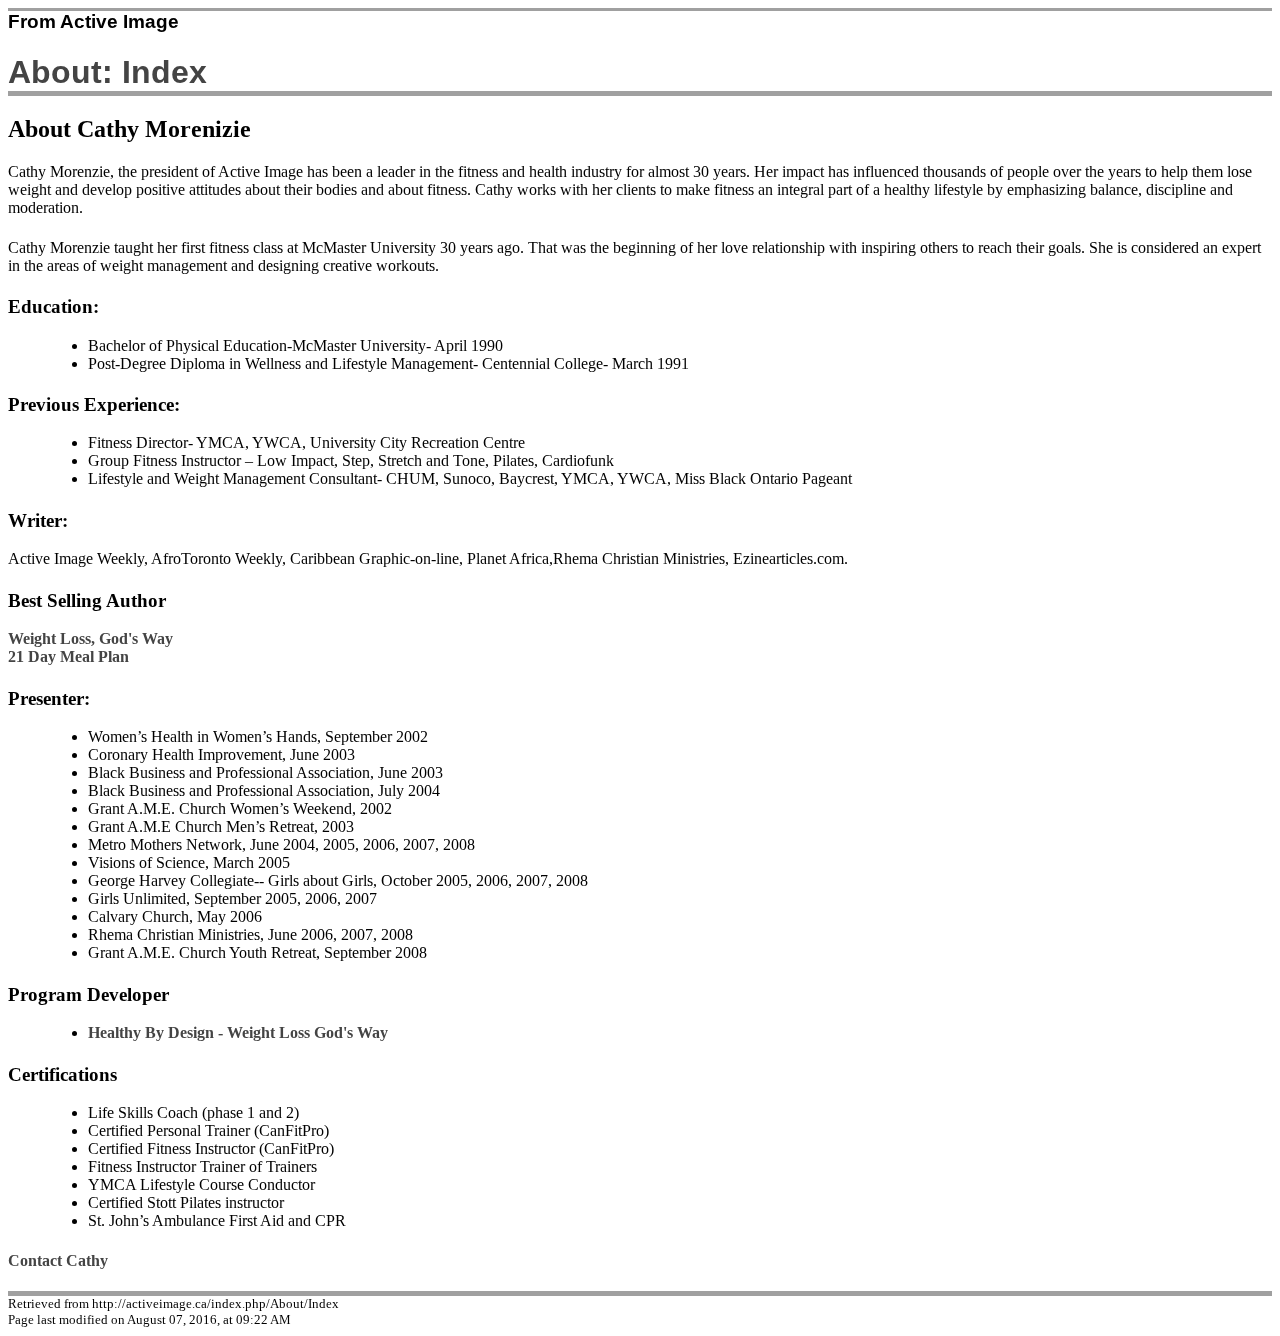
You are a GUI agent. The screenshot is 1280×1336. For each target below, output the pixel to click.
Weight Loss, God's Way (90, 638)
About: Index (107, 72)
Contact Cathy (58, 1260)
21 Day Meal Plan (68, 656)
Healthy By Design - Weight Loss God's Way (238, 1032)
